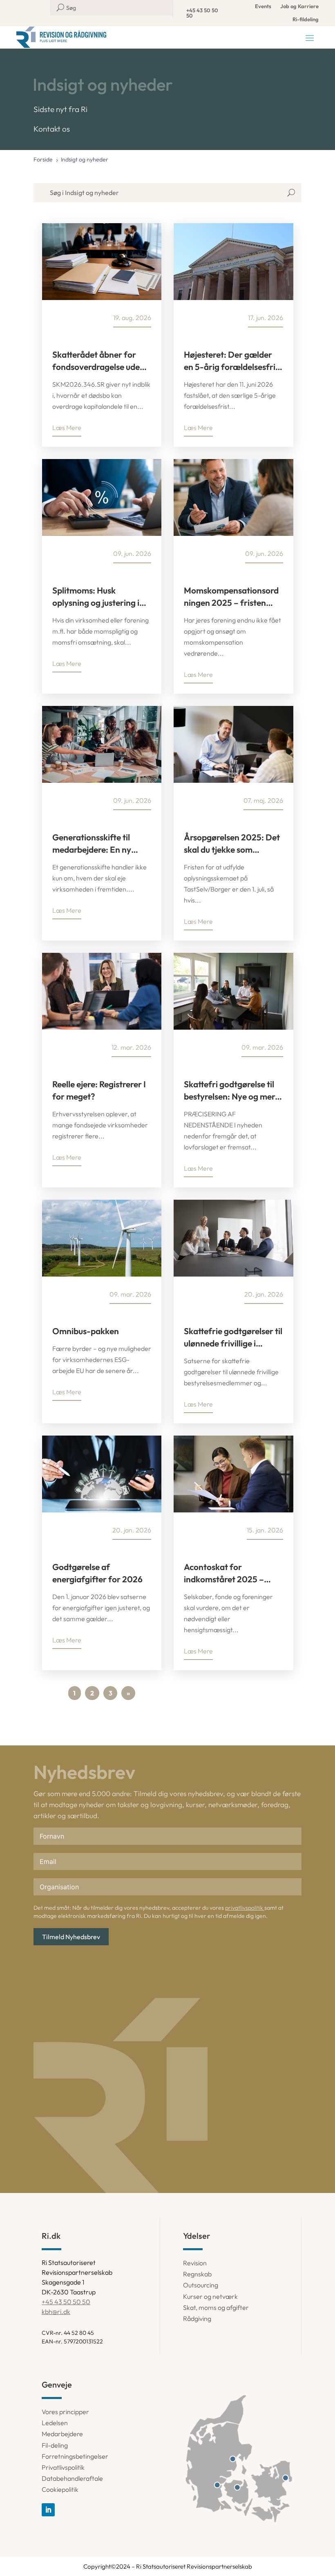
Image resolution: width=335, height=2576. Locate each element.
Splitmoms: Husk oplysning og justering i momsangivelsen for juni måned (99, 597)
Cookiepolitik (60, 2489)
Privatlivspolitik (63, 2467)
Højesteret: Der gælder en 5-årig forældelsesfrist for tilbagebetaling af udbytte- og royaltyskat (233, 361)
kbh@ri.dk (56, 2312)
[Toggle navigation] (310, 38)
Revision (195, 2263)
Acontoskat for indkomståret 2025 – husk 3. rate (224, 1573)
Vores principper (65, 2412)
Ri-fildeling (306, 19)
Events (263, 6)
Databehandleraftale (72, 2478)
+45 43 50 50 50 (202, 13)
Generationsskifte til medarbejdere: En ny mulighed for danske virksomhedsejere (92, 844)
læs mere (67, 428)
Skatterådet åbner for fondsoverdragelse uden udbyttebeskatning (98, 361)
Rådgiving (197, 2318)
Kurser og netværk (210, 2296)
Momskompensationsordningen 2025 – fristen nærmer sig (231, 597)
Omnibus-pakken (86, 1331)
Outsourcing (201, 2285)
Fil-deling (55, 2445)
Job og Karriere (299, 6)
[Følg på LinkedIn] (48, 2510)
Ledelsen (55, 2423)
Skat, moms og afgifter (216, 2307)
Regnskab (197, 2274)
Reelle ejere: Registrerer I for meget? (99, 1090)
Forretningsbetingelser (75, 2456)
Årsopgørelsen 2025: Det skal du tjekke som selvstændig (232, 844)
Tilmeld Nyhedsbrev (71, 1937)
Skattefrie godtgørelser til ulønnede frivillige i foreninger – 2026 (233, 1337)
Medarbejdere (62, 2434)
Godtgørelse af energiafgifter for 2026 (97, 1573)
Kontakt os (52, 129)
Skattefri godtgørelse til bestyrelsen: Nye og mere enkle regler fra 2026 (232, 1091)
